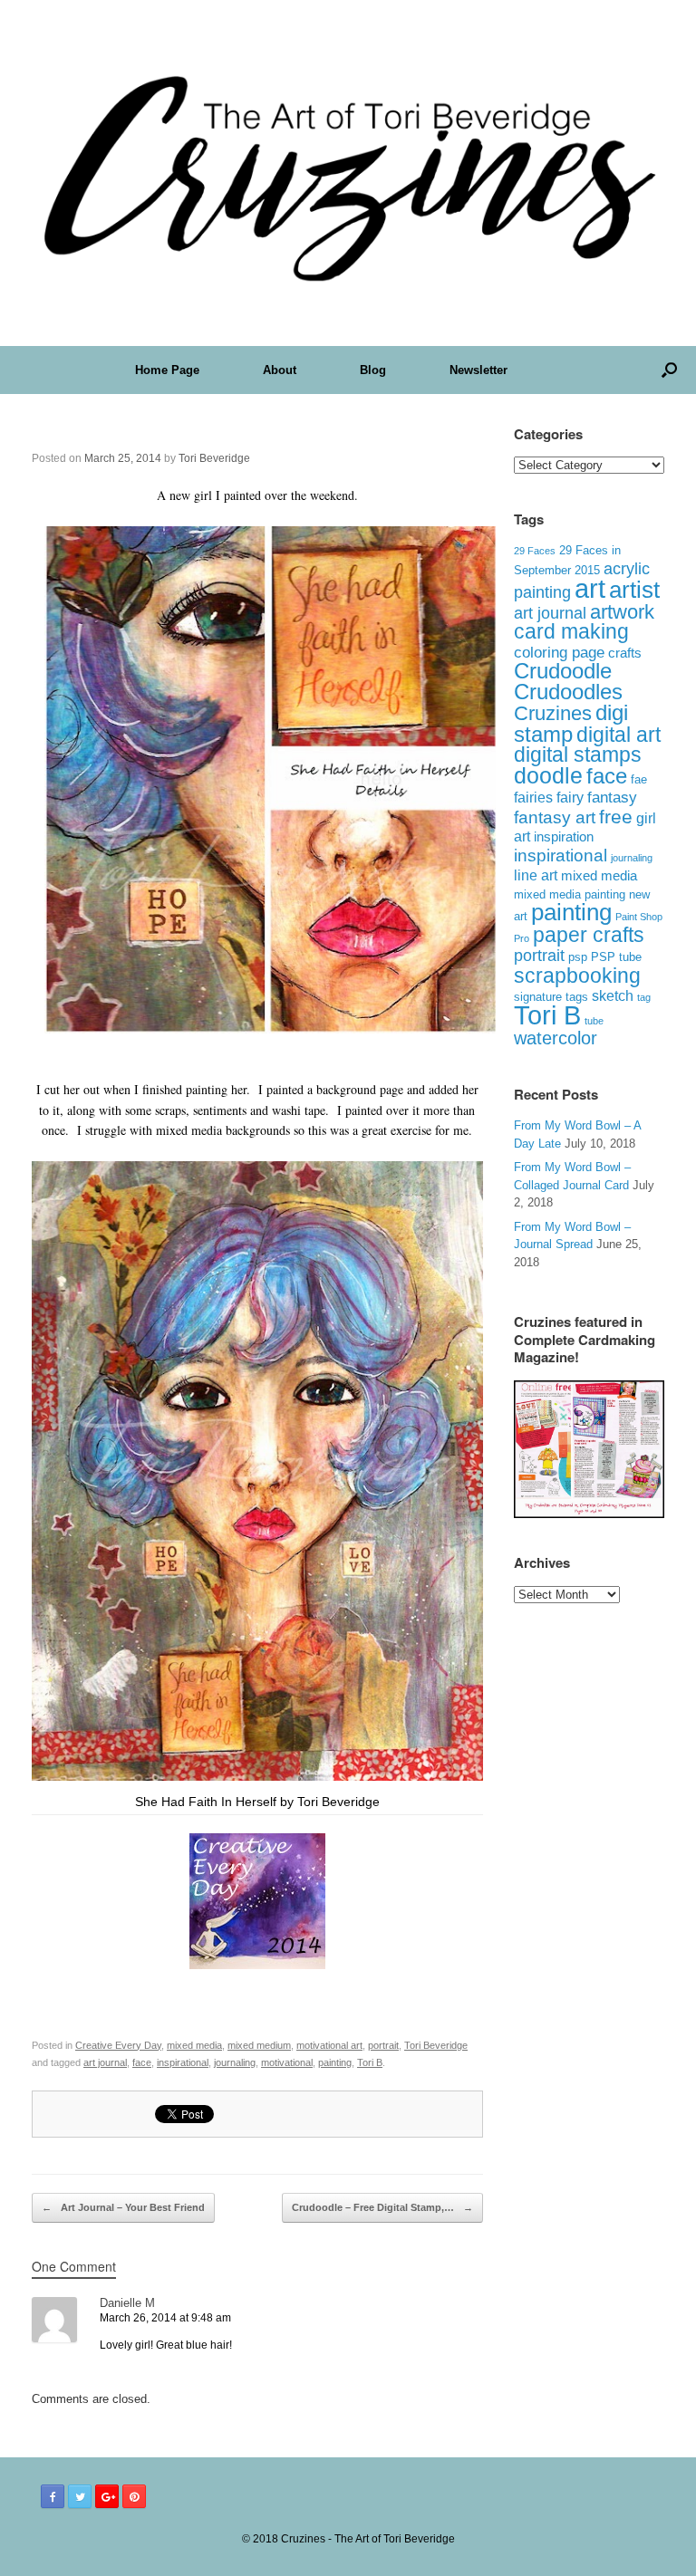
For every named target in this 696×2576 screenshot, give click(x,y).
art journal (105, 2062)
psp (578, 957)
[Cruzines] (348, 173)
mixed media (194, 2045)
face (142, 2062)
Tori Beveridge (214, 458)
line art (536, 875)
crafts (625, 653)
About (280, 370)
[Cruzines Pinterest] (134, 2496)
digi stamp (571, 723)
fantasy (612, 798)
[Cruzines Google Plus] (107, 2496)
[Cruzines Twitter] (80, 2496)
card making (571, 631)
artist (634, 590)
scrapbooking (577, 976)
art (590, 588)
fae (639, 780)
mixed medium (259, 2045)
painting (335, 2062)
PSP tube (616, 957)
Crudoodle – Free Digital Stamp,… (382, 2207)
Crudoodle (563, 671)
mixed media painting (570, 894)
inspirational (183, 2062)
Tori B (370, 2062)
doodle (548, 775)
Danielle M (127, 2303)
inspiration (564, 836)
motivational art (329, 2045)
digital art (619, 735)
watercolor (556, 1038)
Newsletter (478, 370)
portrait (383, 2045)
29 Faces (535, 551)
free (616, 817)
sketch (613, 996)
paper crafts (589, 935)
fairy (570, 797)
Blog (373, 370)
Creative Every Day (118, 2045)
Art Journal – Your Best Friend (123, 2207)
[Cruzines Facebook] (53, 2496)
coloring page (559, 653)
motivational (287, 2062)
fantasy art (555, 817)
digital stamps (578, 755)
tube (594, 1021)
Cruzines (553, 713)
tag (644, 997)
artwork (622, 612)
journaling (235, 2062)
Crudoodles (568, 692)
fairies (533, 797)
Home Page (167, 370)
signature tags (551, 997)
